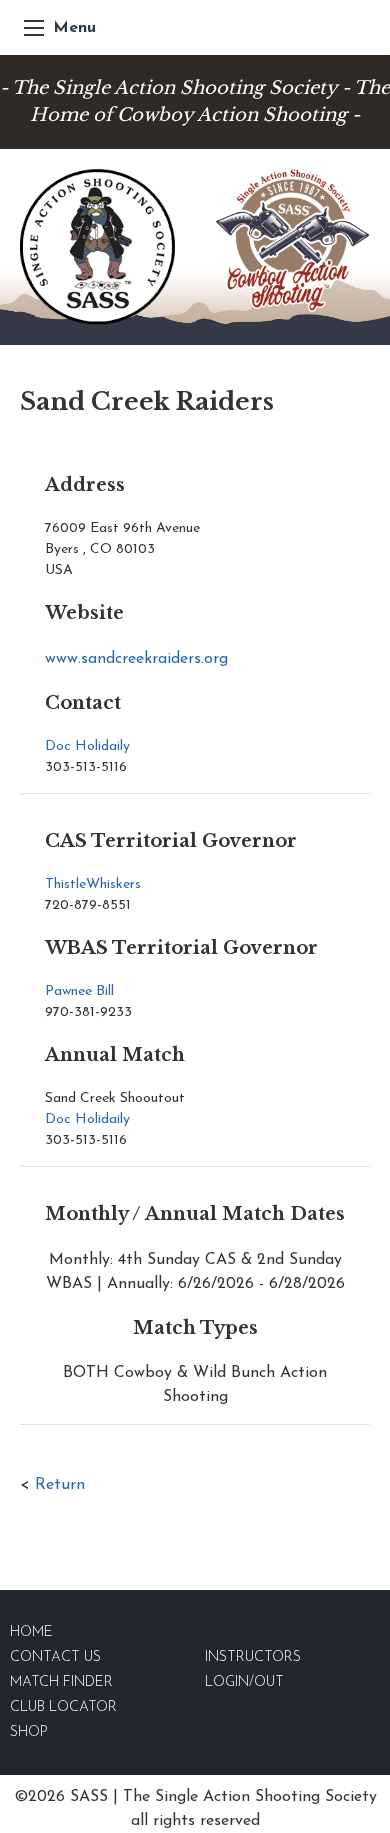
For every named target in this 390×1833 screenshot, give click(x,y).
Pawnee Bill (79, 991)
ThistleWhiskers (93, 884)
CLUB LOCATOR (63, 1707)
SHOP (29, 1732)
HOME (31, 1632)
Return (60, 1485)
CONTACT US (55, 1657)
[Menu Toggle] (34, 28)
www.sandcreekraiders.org (136, 659)
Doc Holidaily (87, 746)
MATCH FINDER (61, 1682)
